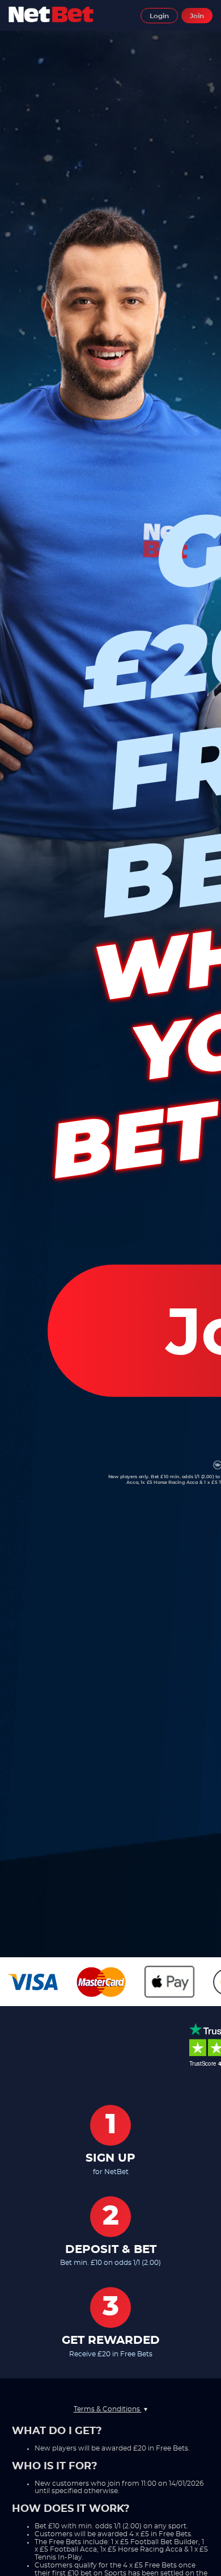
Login (159, 16)
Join (197, 16)
